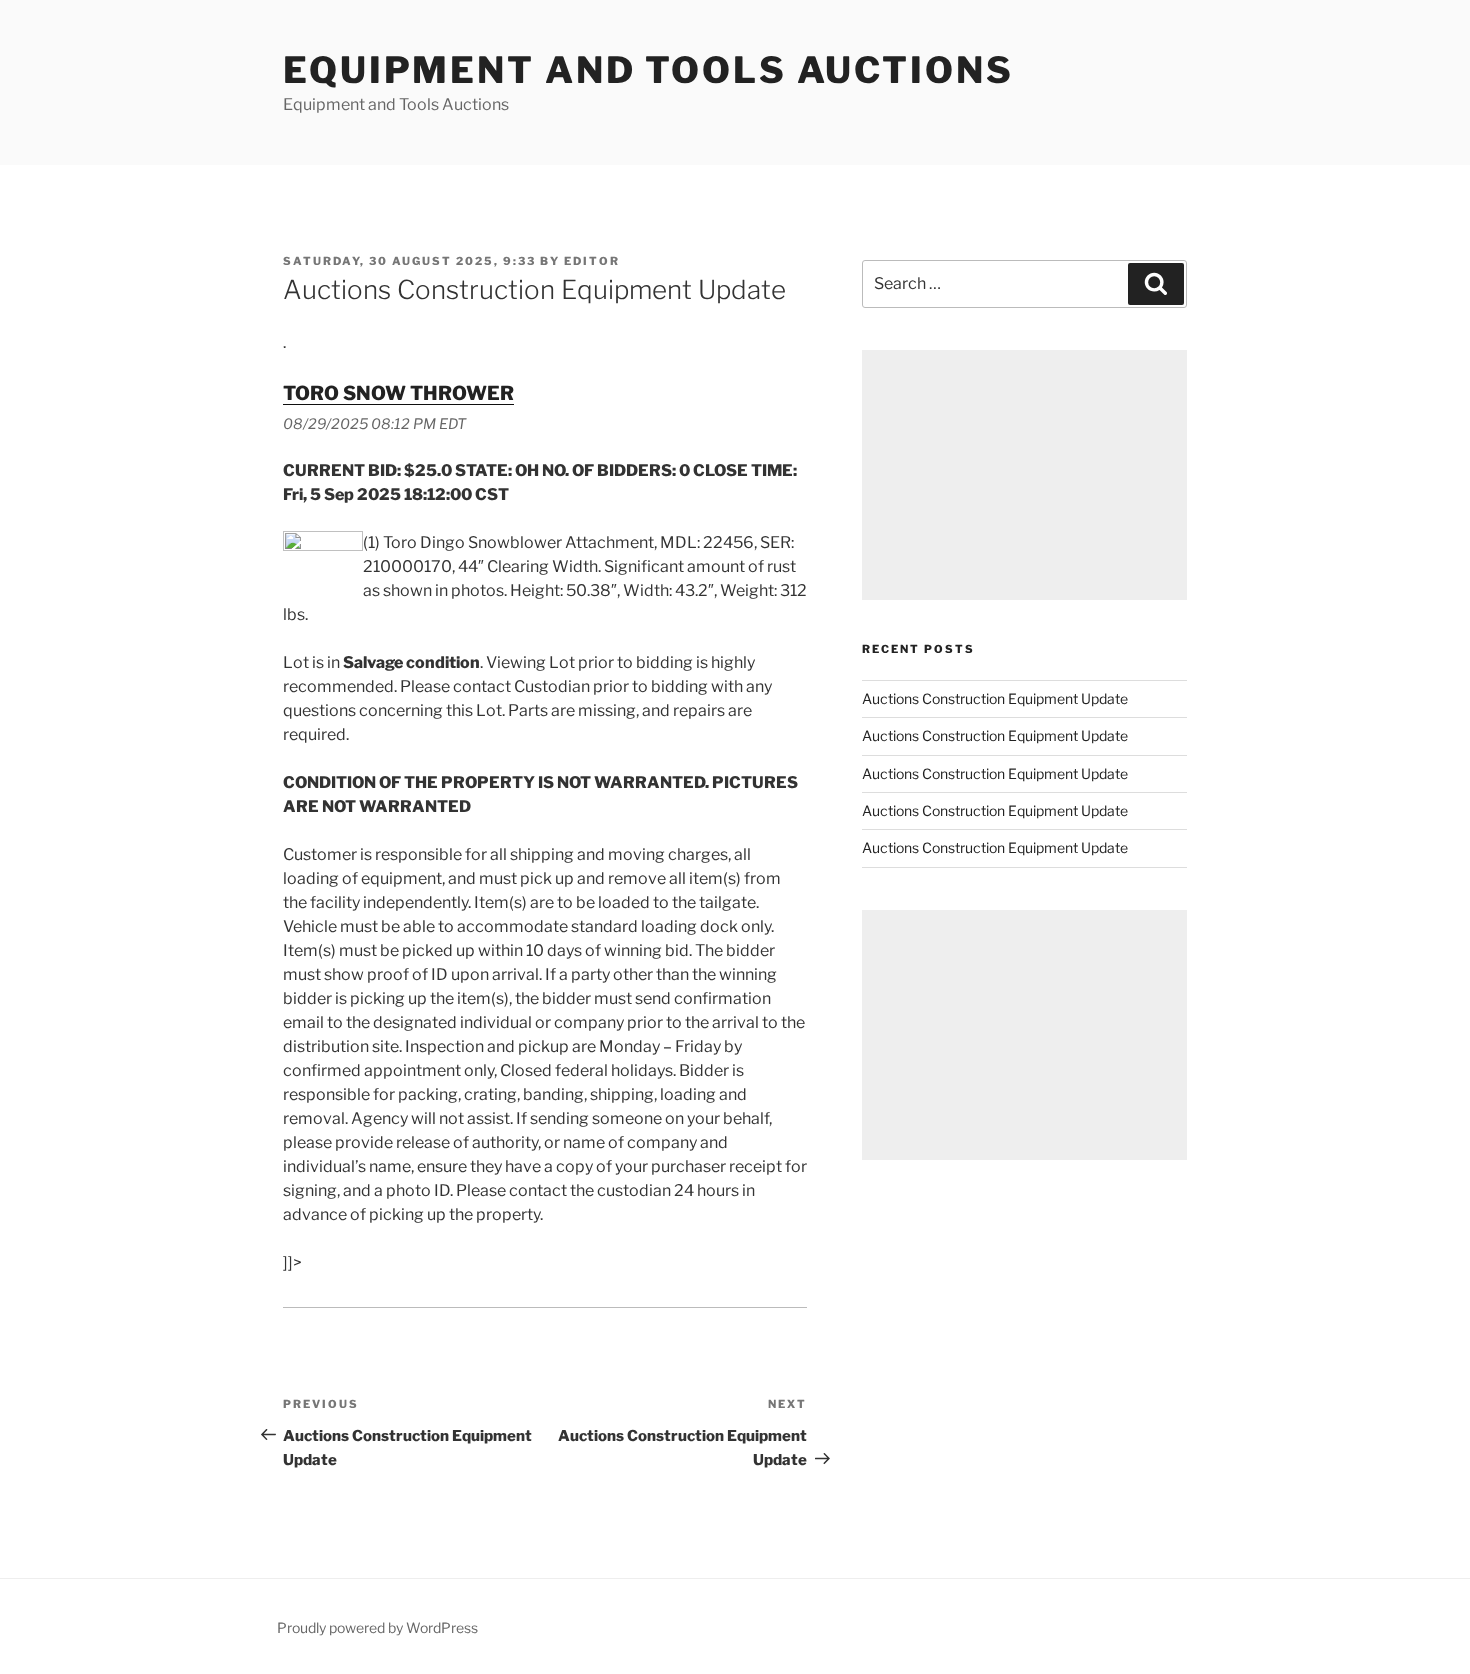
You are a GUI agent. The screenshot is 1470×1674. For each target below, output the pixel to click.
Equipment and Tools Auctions (648, 70)
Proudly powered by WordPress (377, 1627)
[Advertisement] (1024, 475)
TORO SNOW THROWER (398, 393)
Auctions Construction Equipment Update (995, 698)
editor (592, 261)
